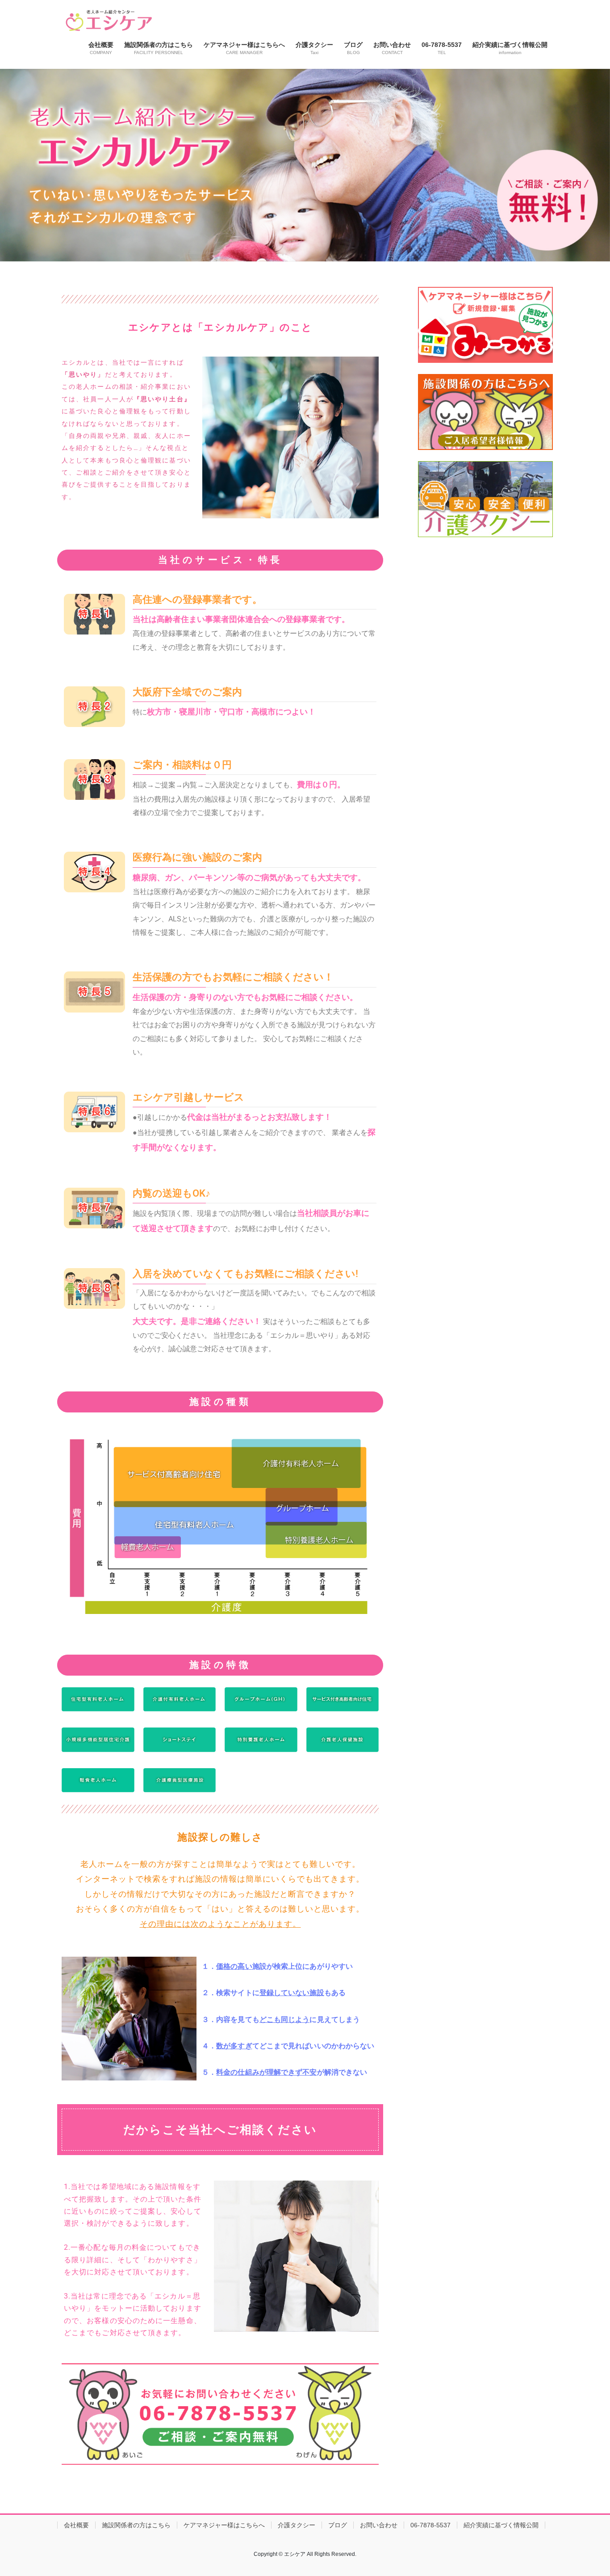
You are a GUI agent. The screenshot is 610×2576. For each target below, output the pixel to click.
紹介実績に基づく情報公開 (501, 2525)
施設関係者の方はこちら (136, 2525)
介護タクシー (297, 2525)
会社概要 (76, 2525)
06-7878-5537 (430, 2525)
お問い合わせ (379, 2525)
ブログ (338, 2525)
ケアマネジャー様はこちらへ (224, 2525)
